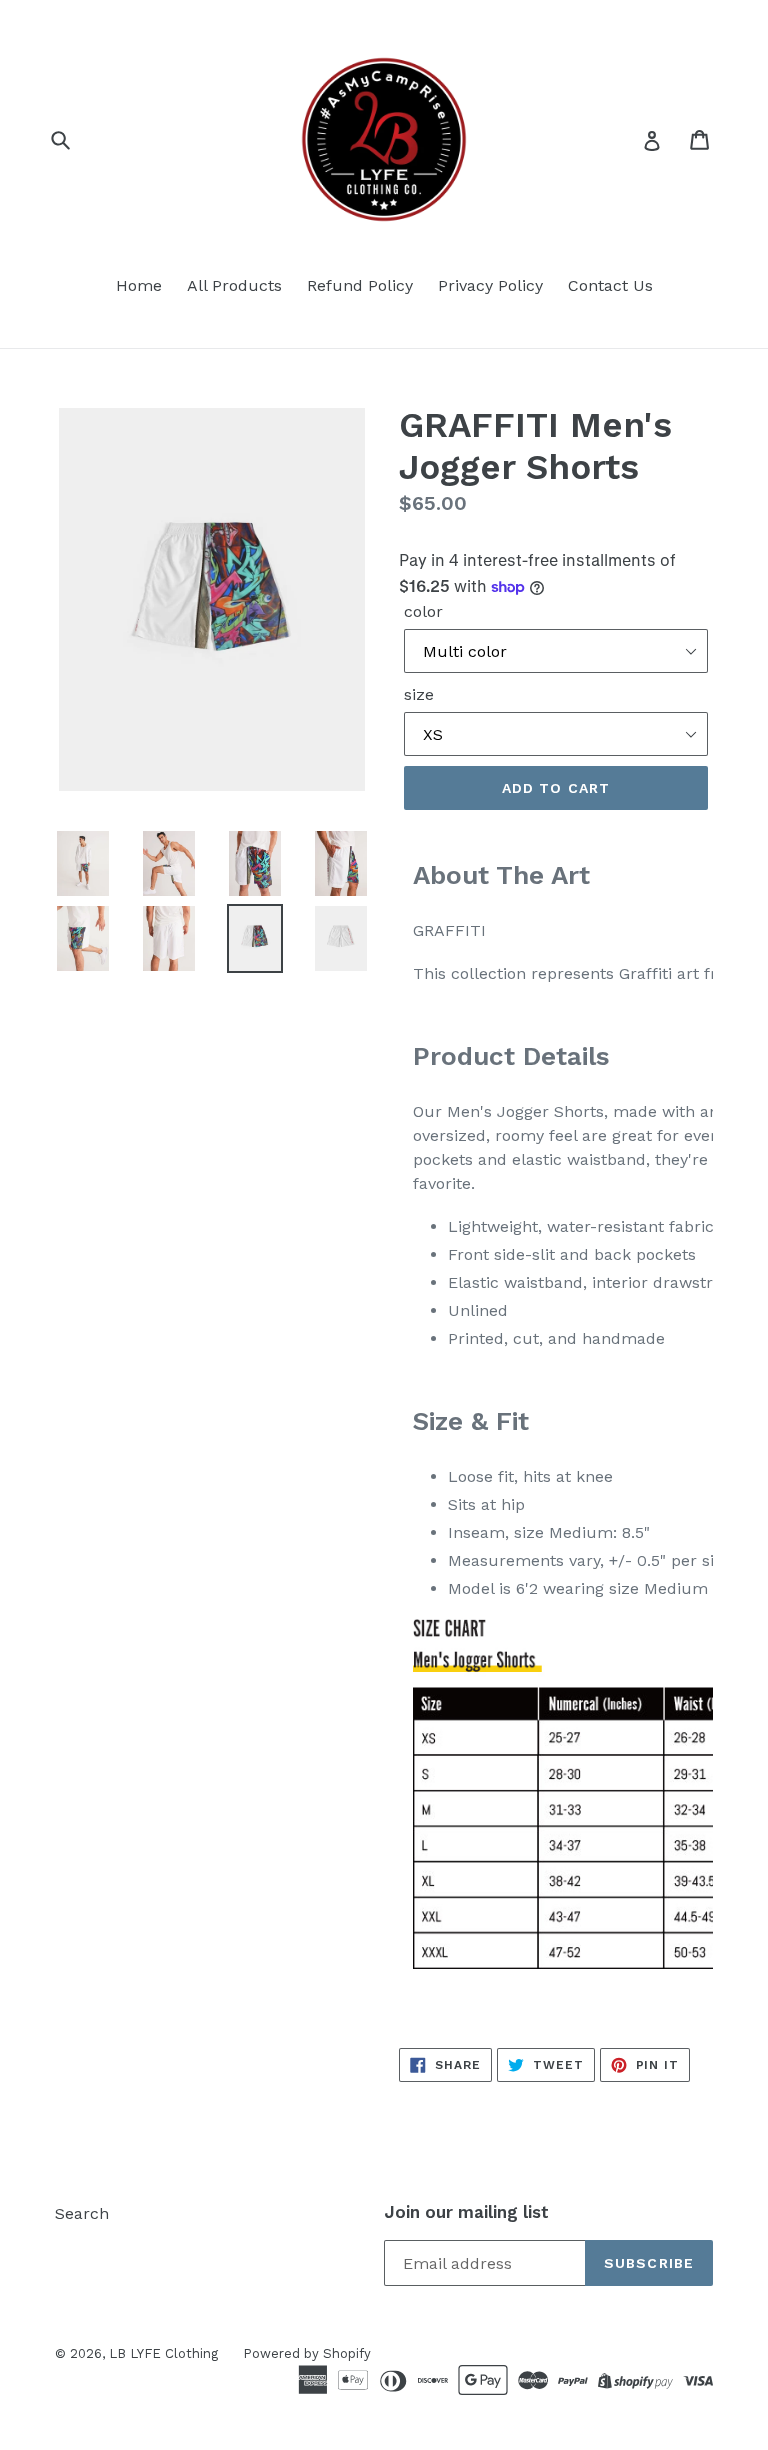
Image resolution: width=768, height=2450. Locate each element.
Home (139, 285)
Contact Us (610, 285)
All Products (234, 285)
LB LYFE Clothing (163, 2353)
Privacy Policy (490, 285)
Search (82, 2213)
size (419, 694)
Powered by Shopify (307, 2353)
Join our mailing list (466, 2212)
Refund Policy (360, 285)
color (423, 611)
